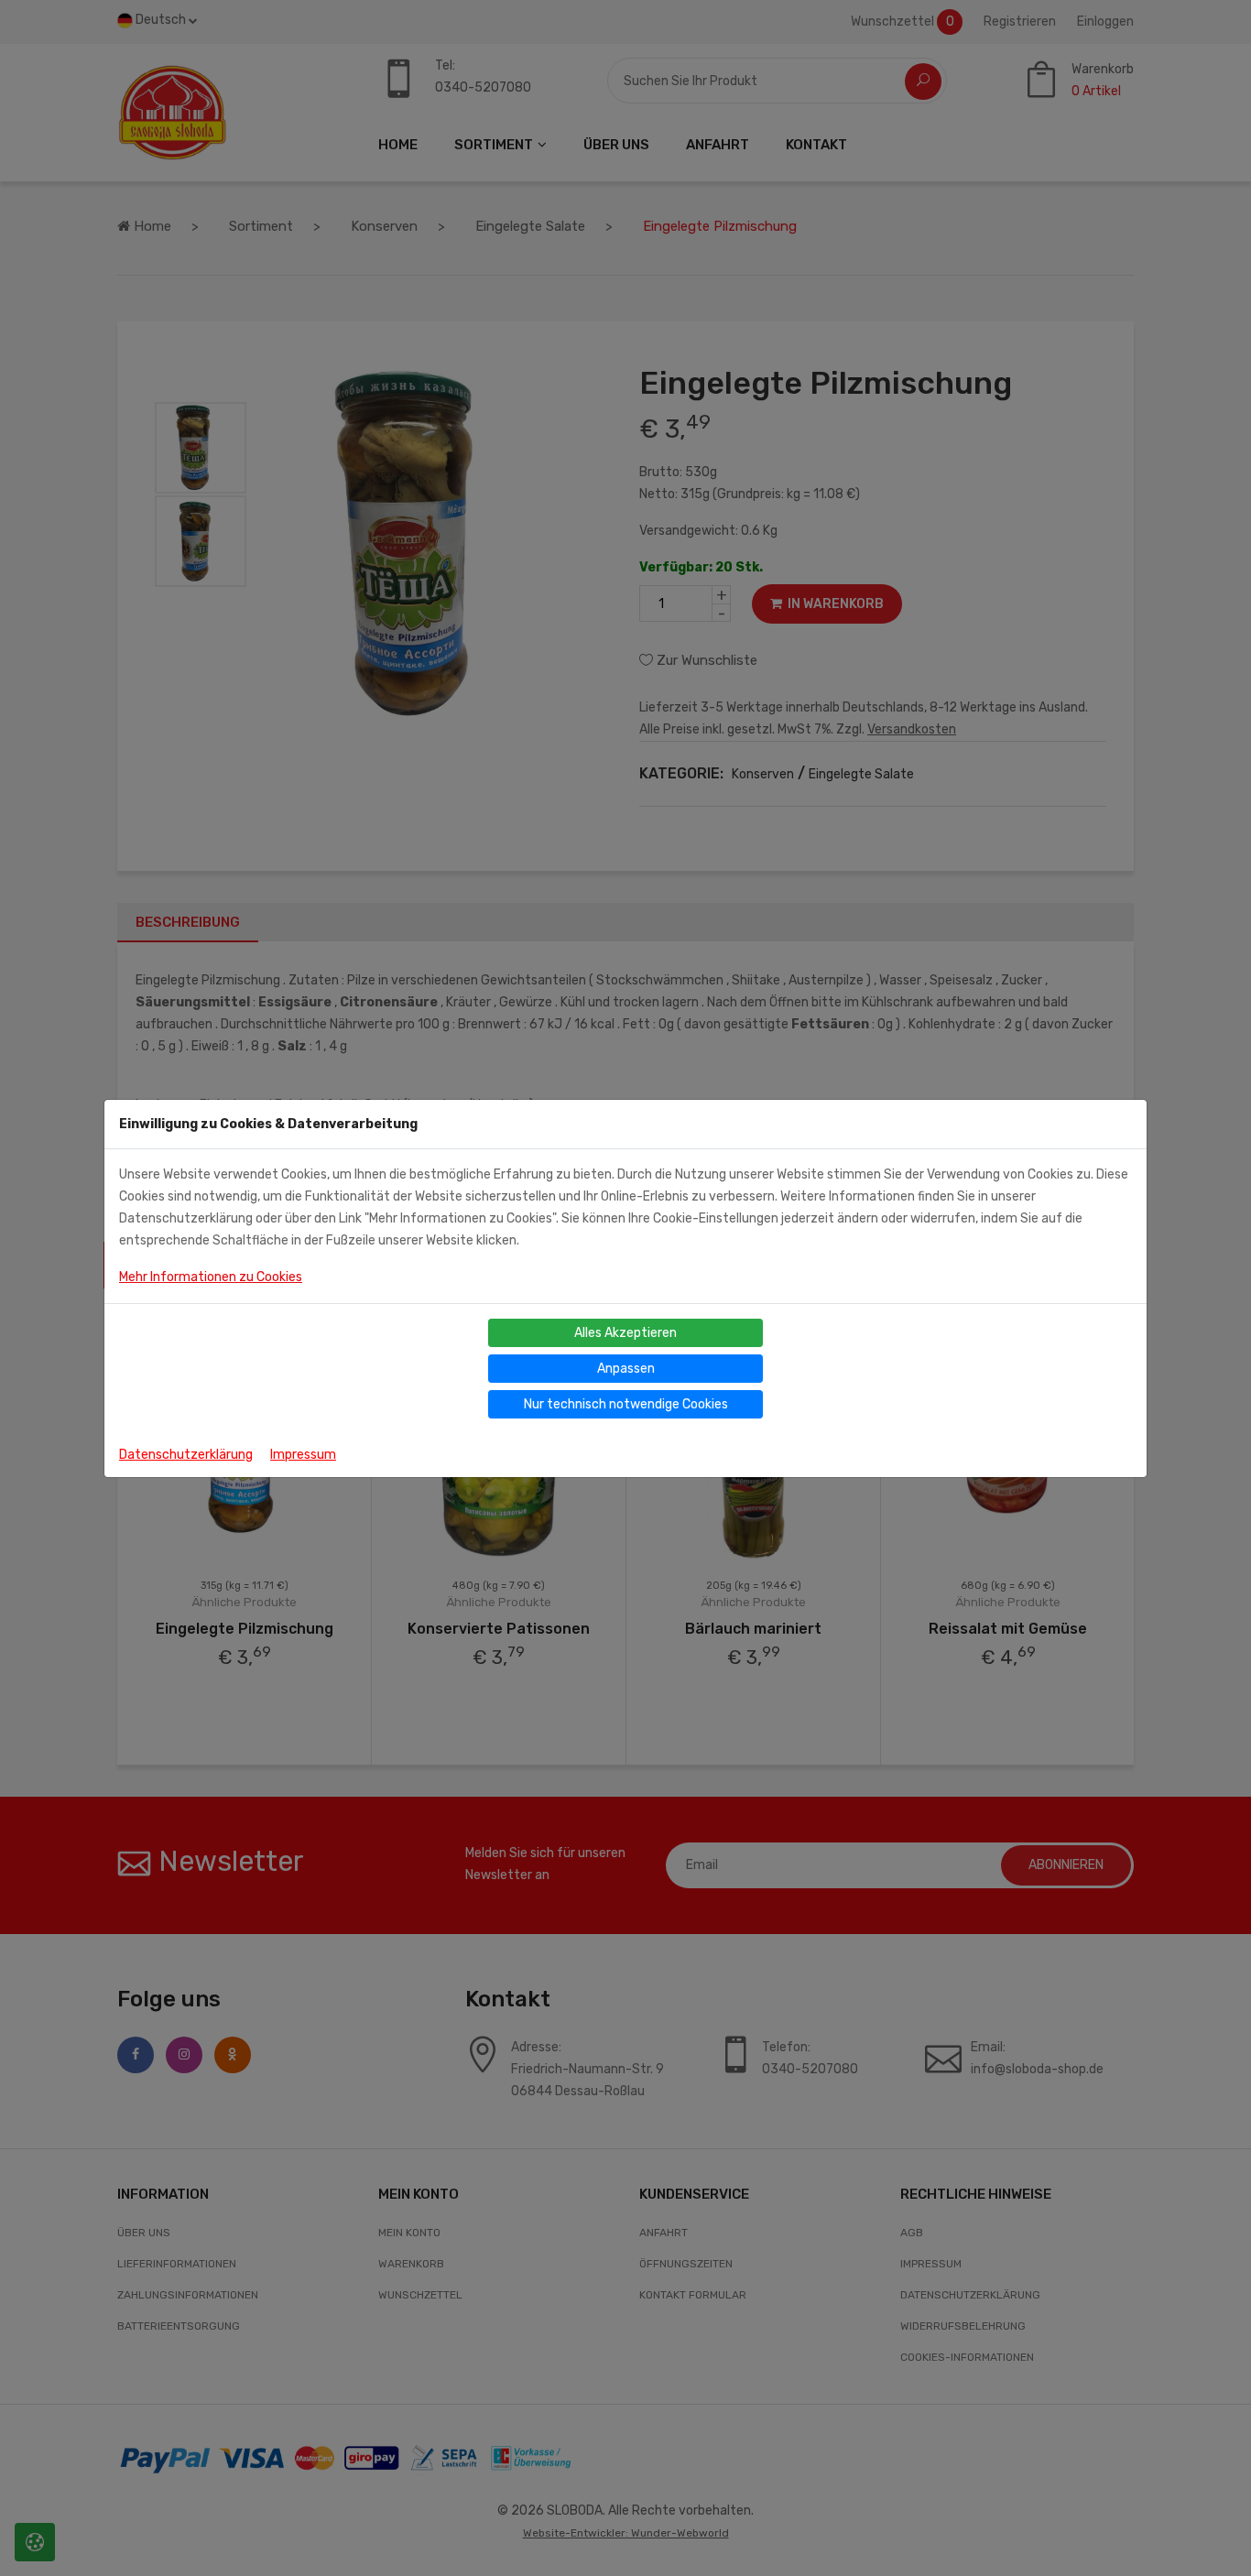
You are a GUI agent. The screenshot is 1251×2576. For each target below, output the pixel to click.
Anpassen (626, 1369)
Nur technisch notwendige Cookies (626, 1404)
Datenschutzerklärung (186, 1455)
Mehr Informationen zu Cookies (211, 1277)
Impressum (303, 1455)
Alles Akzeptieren (625, 1333)
